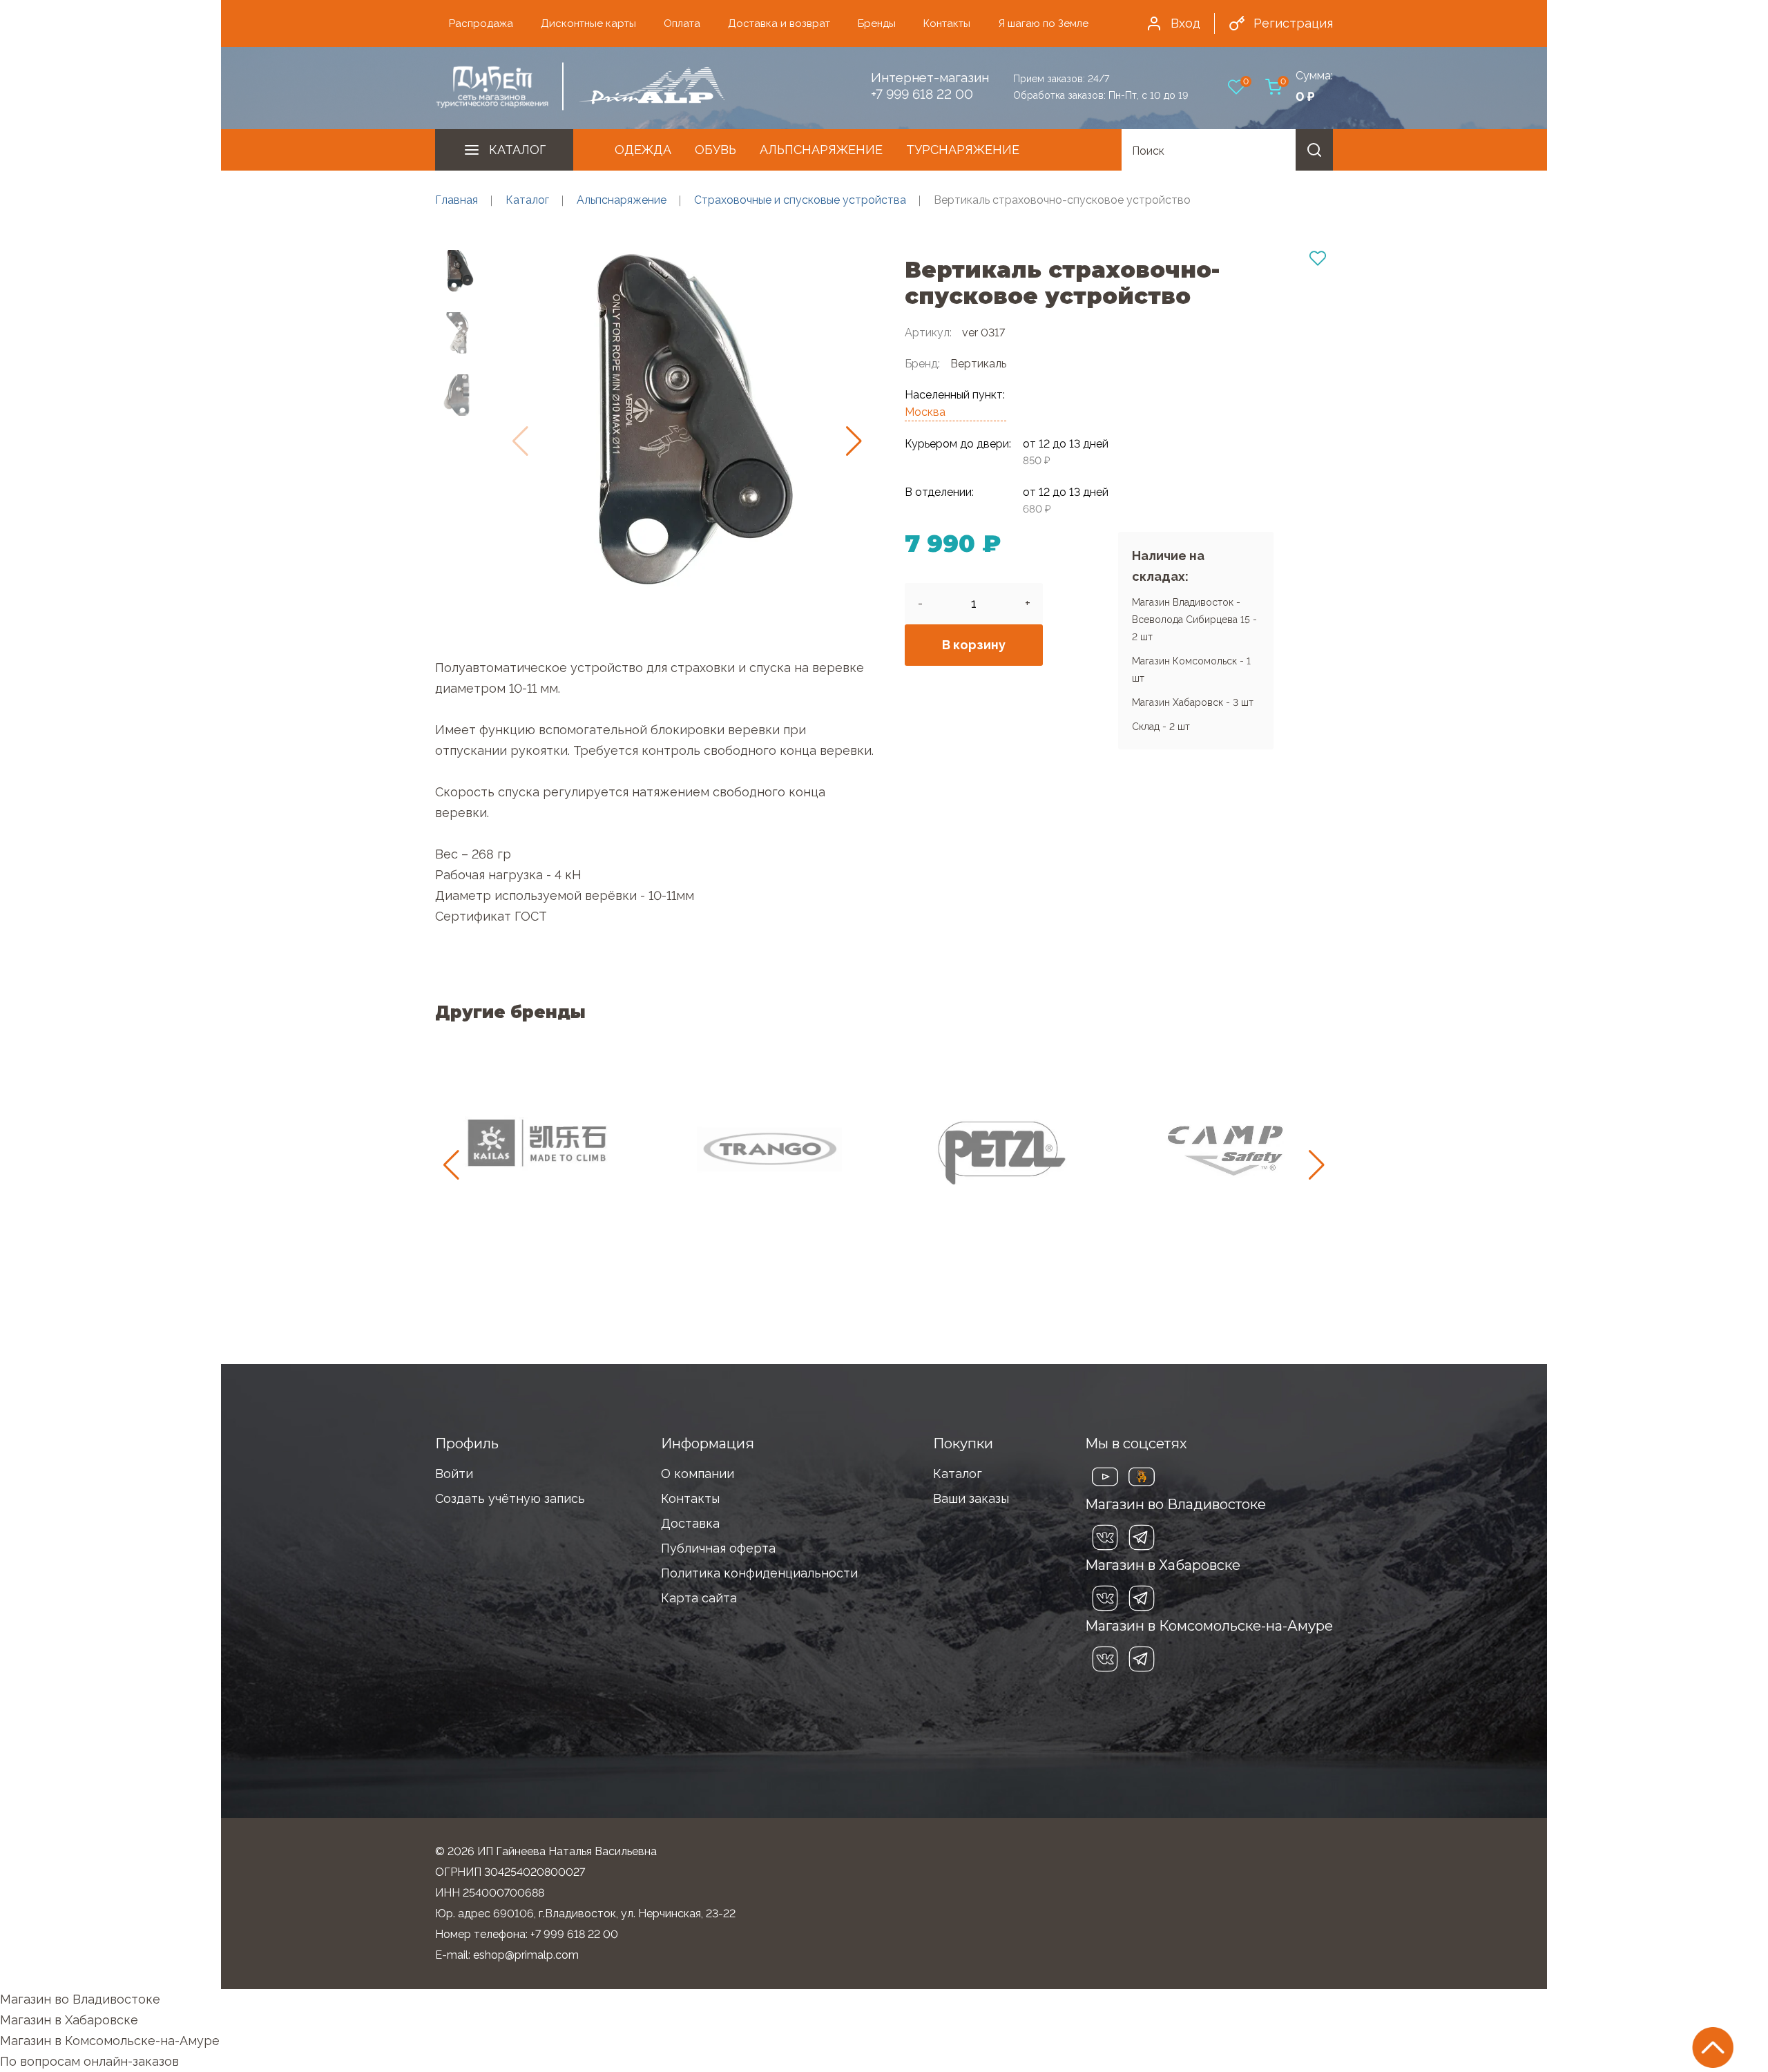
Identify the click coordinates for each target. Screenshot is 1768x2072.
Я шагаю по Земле (1043, 23)
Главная (457, 200)
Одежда (643, 150)
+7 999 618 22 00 (922, 94)
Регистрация (1293, 23)
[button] (854, 441)
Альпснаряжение (821, 150)
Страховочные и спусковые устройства (800, 200)
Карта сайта (699, 1598)
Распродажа (481, 23)
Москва (925, 412)
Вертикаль (978, 364)
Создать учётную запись (510, 1498)
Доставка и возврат (779, 23)
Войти (454, 1474)
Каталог (517, 150)
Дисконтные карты (588, 23)
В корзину (974, 645)
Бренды (877, 23)
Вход (1185, 23)
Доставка (690, 1523)
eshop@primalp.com (526, 1955)
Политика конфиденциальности (759, 1573)
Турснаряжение (963, 150)
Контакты (947, 23)
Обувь (715, 150)
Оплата (682, 23)
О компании (698, 1474)
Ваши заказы (971, 1498)
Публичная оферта (718, 1548)
